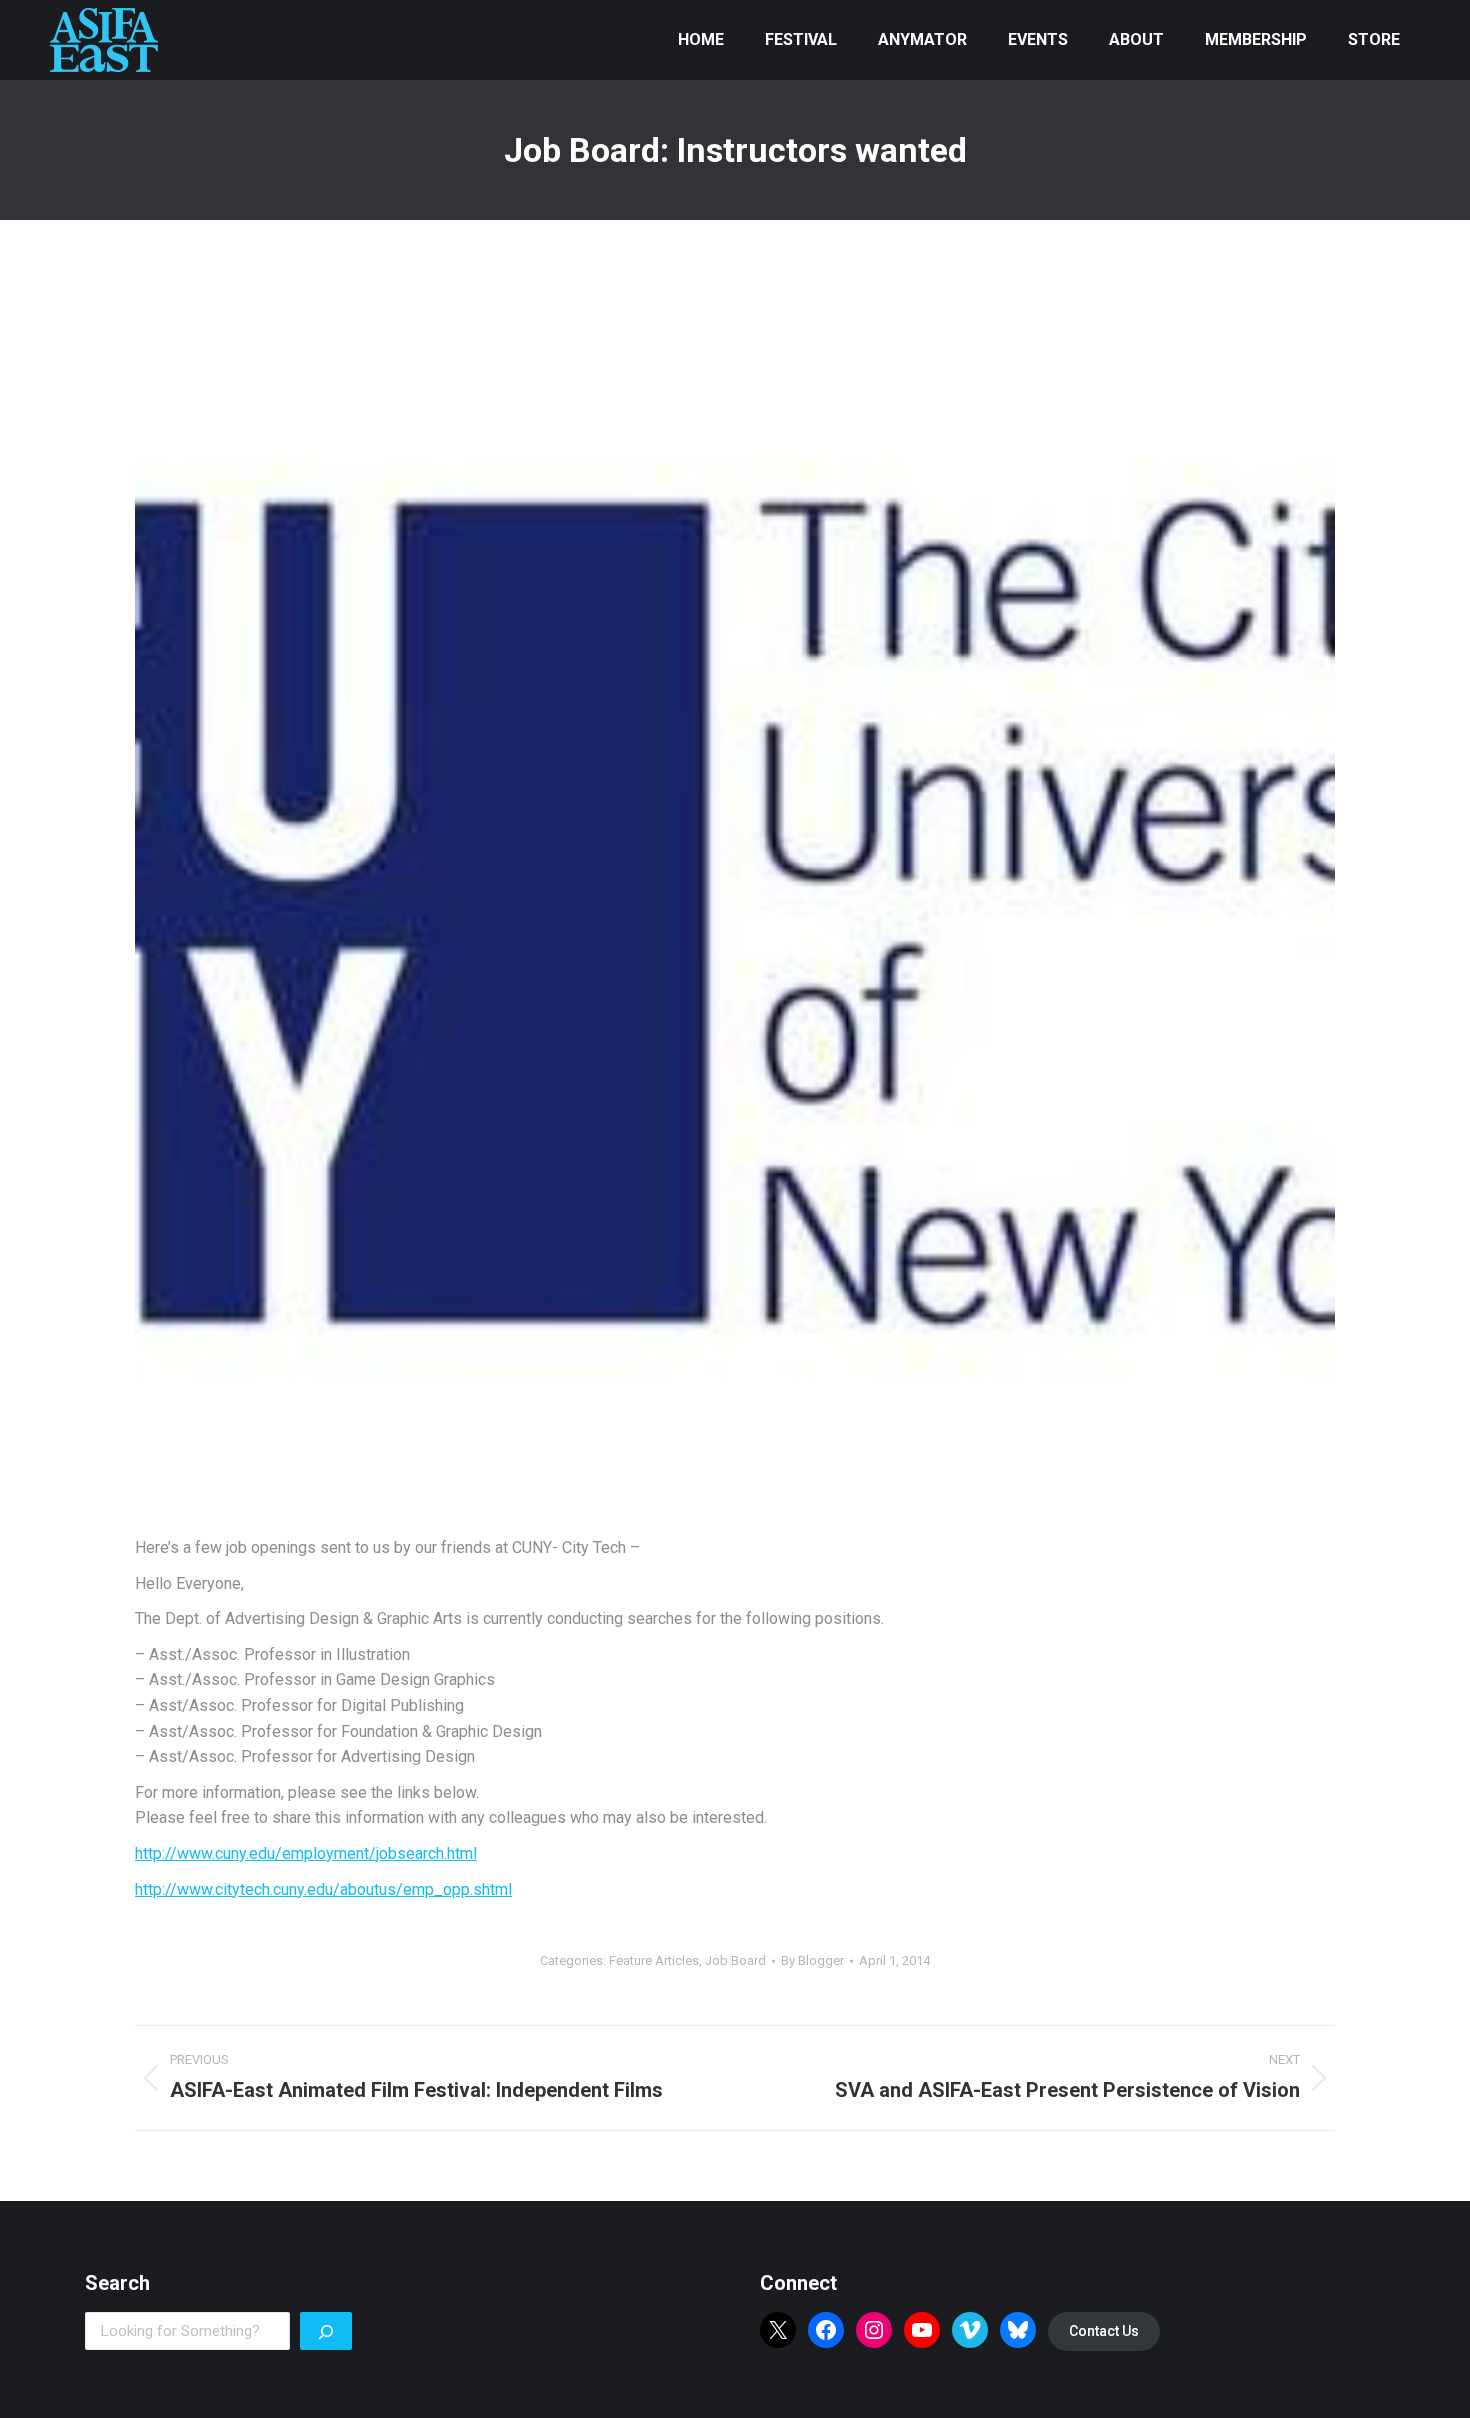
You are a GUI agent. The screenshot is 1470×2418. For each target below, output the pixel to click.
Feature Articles (654, 1960)
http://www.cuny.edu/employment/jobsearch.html (306, 1853)
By (812, 1960)
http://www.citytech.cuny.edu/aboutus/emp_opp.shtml (323, 1889)
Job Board (735, 1960)
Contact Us (1104, 2331)
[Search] (326, 2331)
